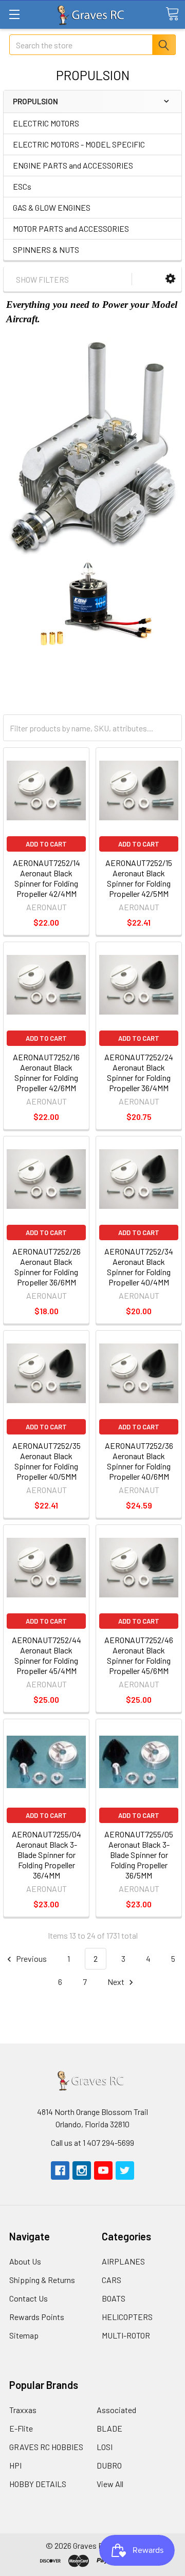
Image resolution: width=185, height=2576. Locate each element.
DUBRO (109, 2465)
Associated (116, 2410)
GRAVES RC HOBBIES (46, 2447)
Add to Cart (46, 844)
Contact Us (29, 2298)
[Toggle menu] (14, 14)
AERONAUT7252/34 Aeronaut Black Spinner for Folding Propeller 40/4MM (139, 1267)
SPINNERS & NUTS (46, 250)
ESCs (22, 186)
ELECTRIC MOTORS (46, 123)
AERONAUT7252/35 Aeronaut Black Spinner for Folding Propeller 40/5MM (47, 1461)
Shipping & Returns (42, 2280)
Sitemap (24, 2335)
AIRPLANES (123, 2261)
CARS (112, 2280)
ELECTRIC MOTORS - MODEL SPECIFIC (79, 144)
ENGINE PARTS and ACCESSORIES (73, 165)
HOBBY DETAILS (38, 2484)
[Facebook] (60, 2170)
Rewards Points (37, 2317)
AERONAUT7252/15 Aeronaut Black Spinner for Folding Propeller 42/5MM (139, 878)
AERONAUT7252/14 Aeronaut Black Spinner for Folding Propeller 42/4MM (47, 878)
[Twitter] (125, 2170)
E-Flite (21, 2428)
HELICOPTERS (127, 2317)
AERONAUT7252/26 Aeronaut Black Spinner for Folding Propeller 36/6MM (47, 1267)
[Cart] (172, 14)
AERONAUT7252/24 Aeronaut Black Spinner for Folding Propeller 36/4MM (139, 1072)
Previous (31, 1958)
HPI (15, 2465)
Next (117, 1982)
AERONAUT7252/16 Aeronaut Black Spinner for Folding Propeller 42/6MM (46, 1072)
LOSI (105, 2447)
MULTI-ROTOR (126, 2335)
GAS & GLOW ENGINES (52, 207)
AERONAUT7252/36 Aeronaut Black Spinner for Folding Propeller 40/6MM (139, 1461)
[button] (170, 279)
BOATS (114, 2298)
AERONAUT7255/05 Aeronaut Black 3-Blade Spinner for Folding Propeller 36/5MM (139, 1855)
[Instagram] (82, 2170)
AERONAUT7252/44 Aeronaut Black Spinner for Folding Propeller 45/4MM (47, 1655)
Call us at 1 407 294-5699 (92, 2142)
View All (110, 2484)
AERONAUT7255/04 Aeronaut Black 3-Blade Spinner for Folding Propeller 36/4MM (47, 1855)
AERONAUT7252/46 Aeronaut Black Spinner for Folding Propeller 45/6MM (139, 1655)
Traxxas (23, 2410)
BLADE (109, 2428)
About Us (25, 2261)
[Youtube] (103, 2170)
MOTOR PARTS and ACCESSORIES (71, 228)
